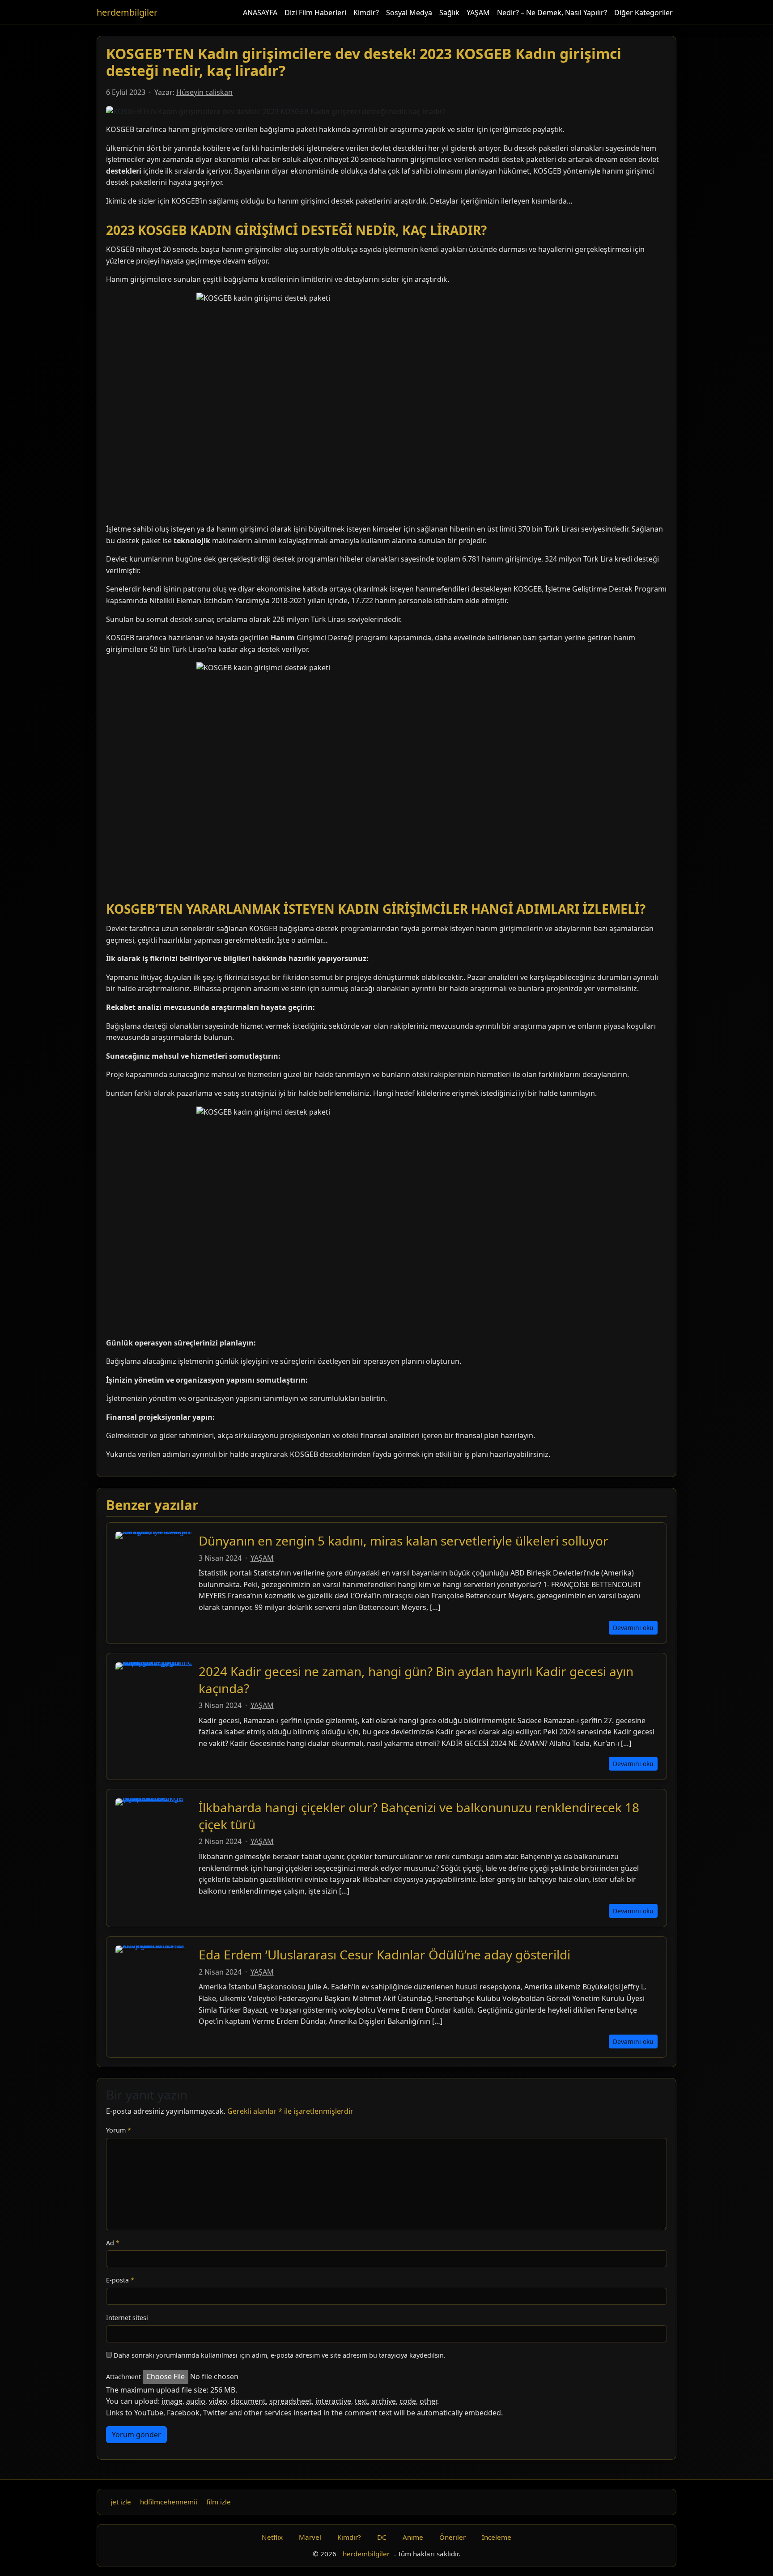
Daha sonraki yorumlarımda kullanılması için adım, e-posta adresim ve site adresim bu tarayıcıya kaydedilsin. (280, 2355)
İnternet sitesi (127, 2318)
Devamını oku (633, 1628)
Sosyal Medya (409, 13)
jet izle (121, 2502)
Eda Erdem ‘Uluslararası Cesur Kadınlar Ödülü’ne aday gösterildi (384, 1954)
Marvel (310, 2537)
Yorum (119, 2130)
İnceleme (497, 2537)
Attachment (123, 2377)
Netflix (272, 2537)
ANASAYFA (260, 13)
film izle (219, 2502)
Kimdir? (366, 13)
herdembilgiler (127, 12)
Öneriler (452, 2537)
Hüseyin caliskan (204, 92)
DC (382, 2537)
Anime (413, 2537)
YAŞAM (478, 13)
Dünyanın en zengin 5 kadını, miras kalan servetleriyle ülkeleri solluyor (403, 1541)
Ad (113, 2243)
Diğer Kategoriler (643, 13)
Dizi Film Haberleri (315, 13)
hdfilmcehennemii (169, 2502)
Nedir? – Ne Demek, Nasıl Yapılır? (552, 13)
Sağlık (449, 13)
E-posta (120, 2280)
